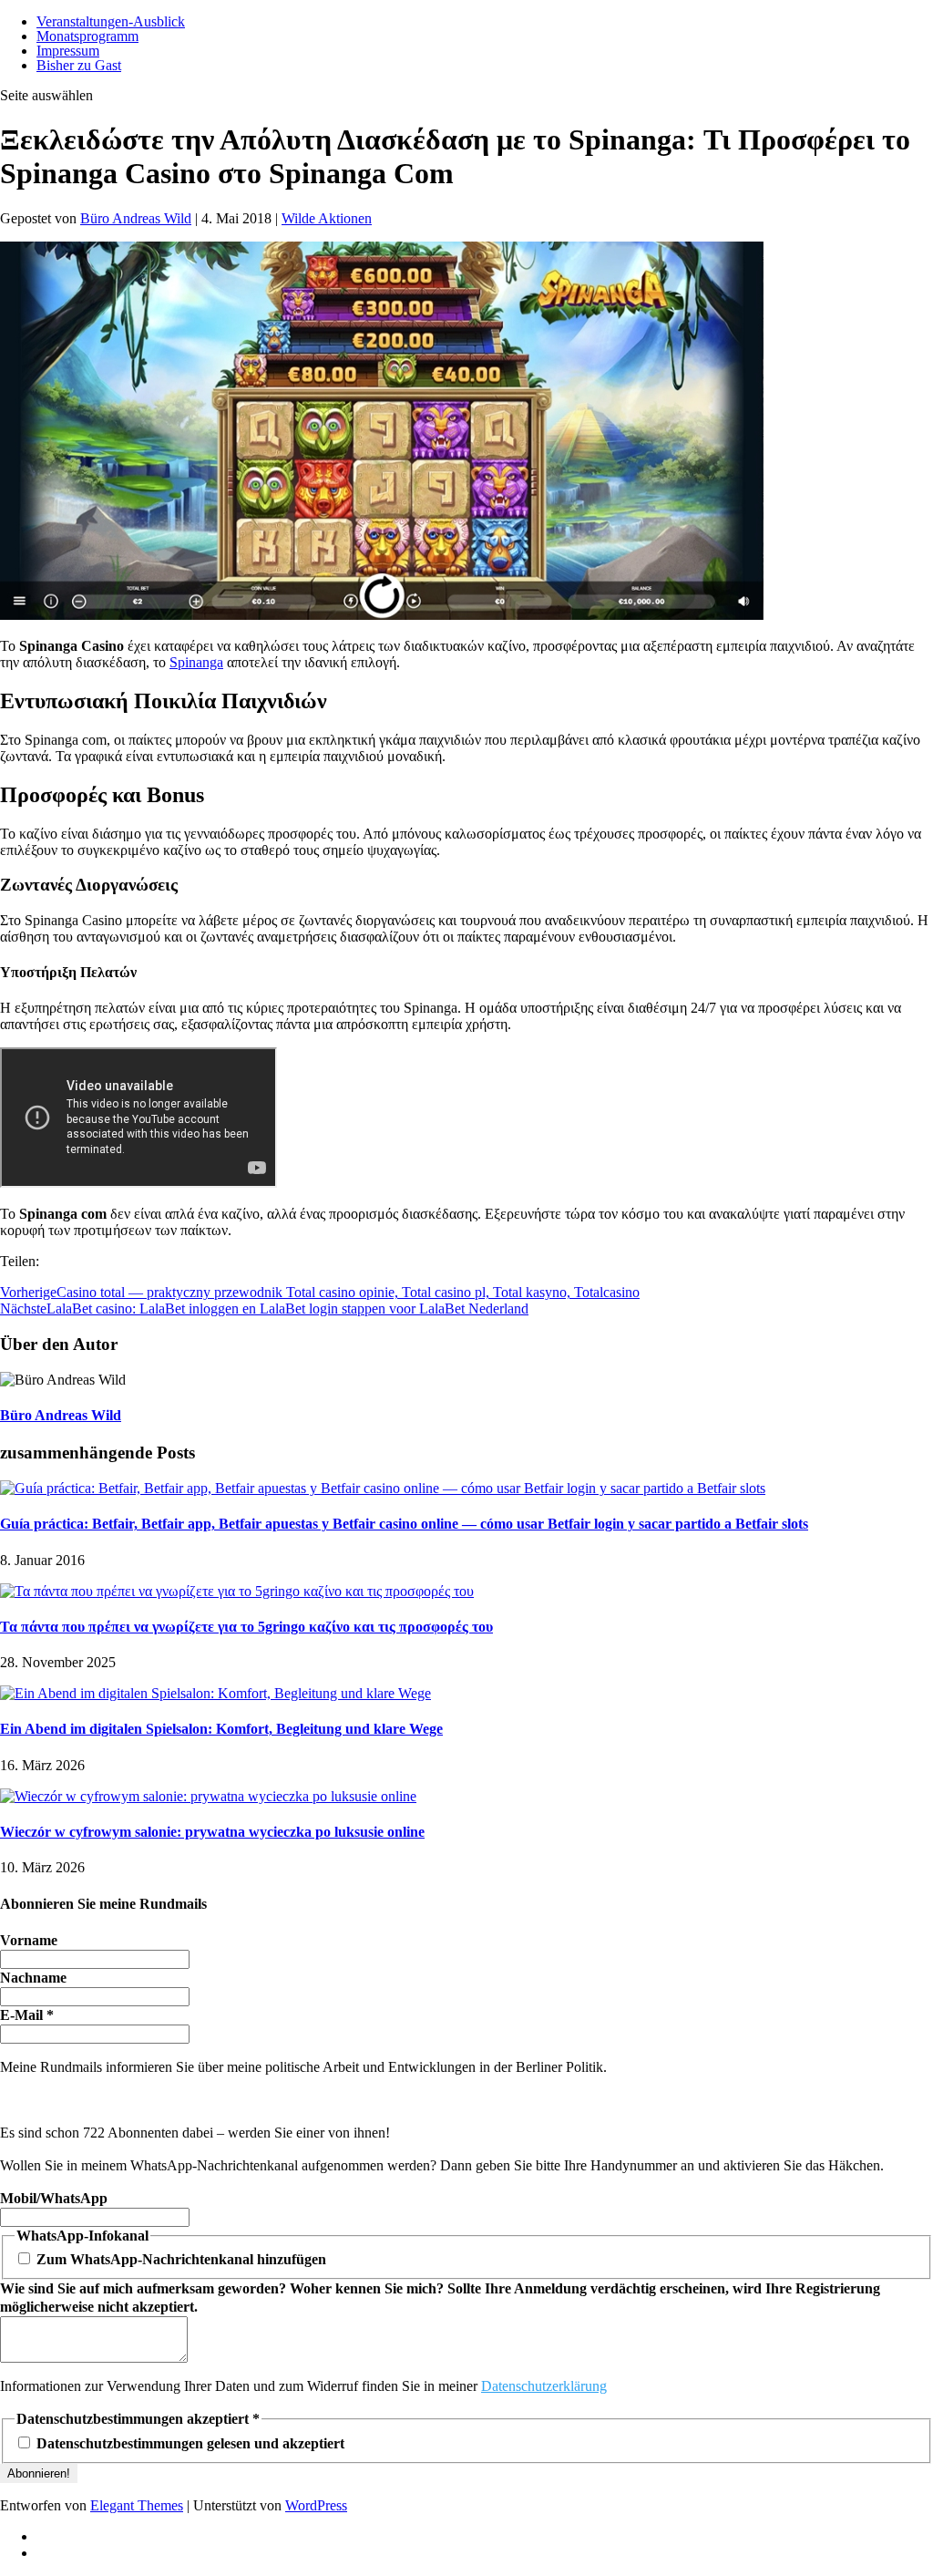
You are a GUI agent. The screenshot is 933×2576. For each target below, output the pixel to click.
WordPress (316, 2505)
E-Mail (27, 2015)
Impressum (68, 51)
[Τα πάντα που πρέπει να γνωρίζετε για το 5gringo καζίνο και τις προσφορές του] (237, 1591)
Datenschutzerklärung (544, 2386)
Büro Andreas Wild (136, 218)
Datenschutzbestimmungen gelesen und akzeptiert (189, 2443)
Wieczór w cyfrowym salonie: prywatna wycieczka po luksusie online (212, 1832)
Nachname (33, 1978)
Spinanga (196, 662)
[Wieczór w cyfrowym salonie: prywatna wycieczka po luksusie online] (208, 1796)
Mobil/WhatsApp (54, 2198)
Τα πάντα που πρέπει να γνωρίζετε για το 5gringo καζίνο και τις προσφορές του (246, 1627)
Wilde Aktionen (327, 218)
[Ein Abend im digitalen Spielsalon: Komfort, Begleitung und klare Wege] (215, 1693)
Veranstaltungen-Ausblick (111, 21)
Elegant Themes (137, 2505)
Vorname (29, 1940)
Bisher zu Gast (79, 65)
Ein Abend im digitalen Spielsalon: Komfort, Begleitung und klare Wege (221, 1729)
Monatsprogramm (87, 36)
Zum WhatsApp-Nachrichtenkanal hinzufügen (179, 2259)
